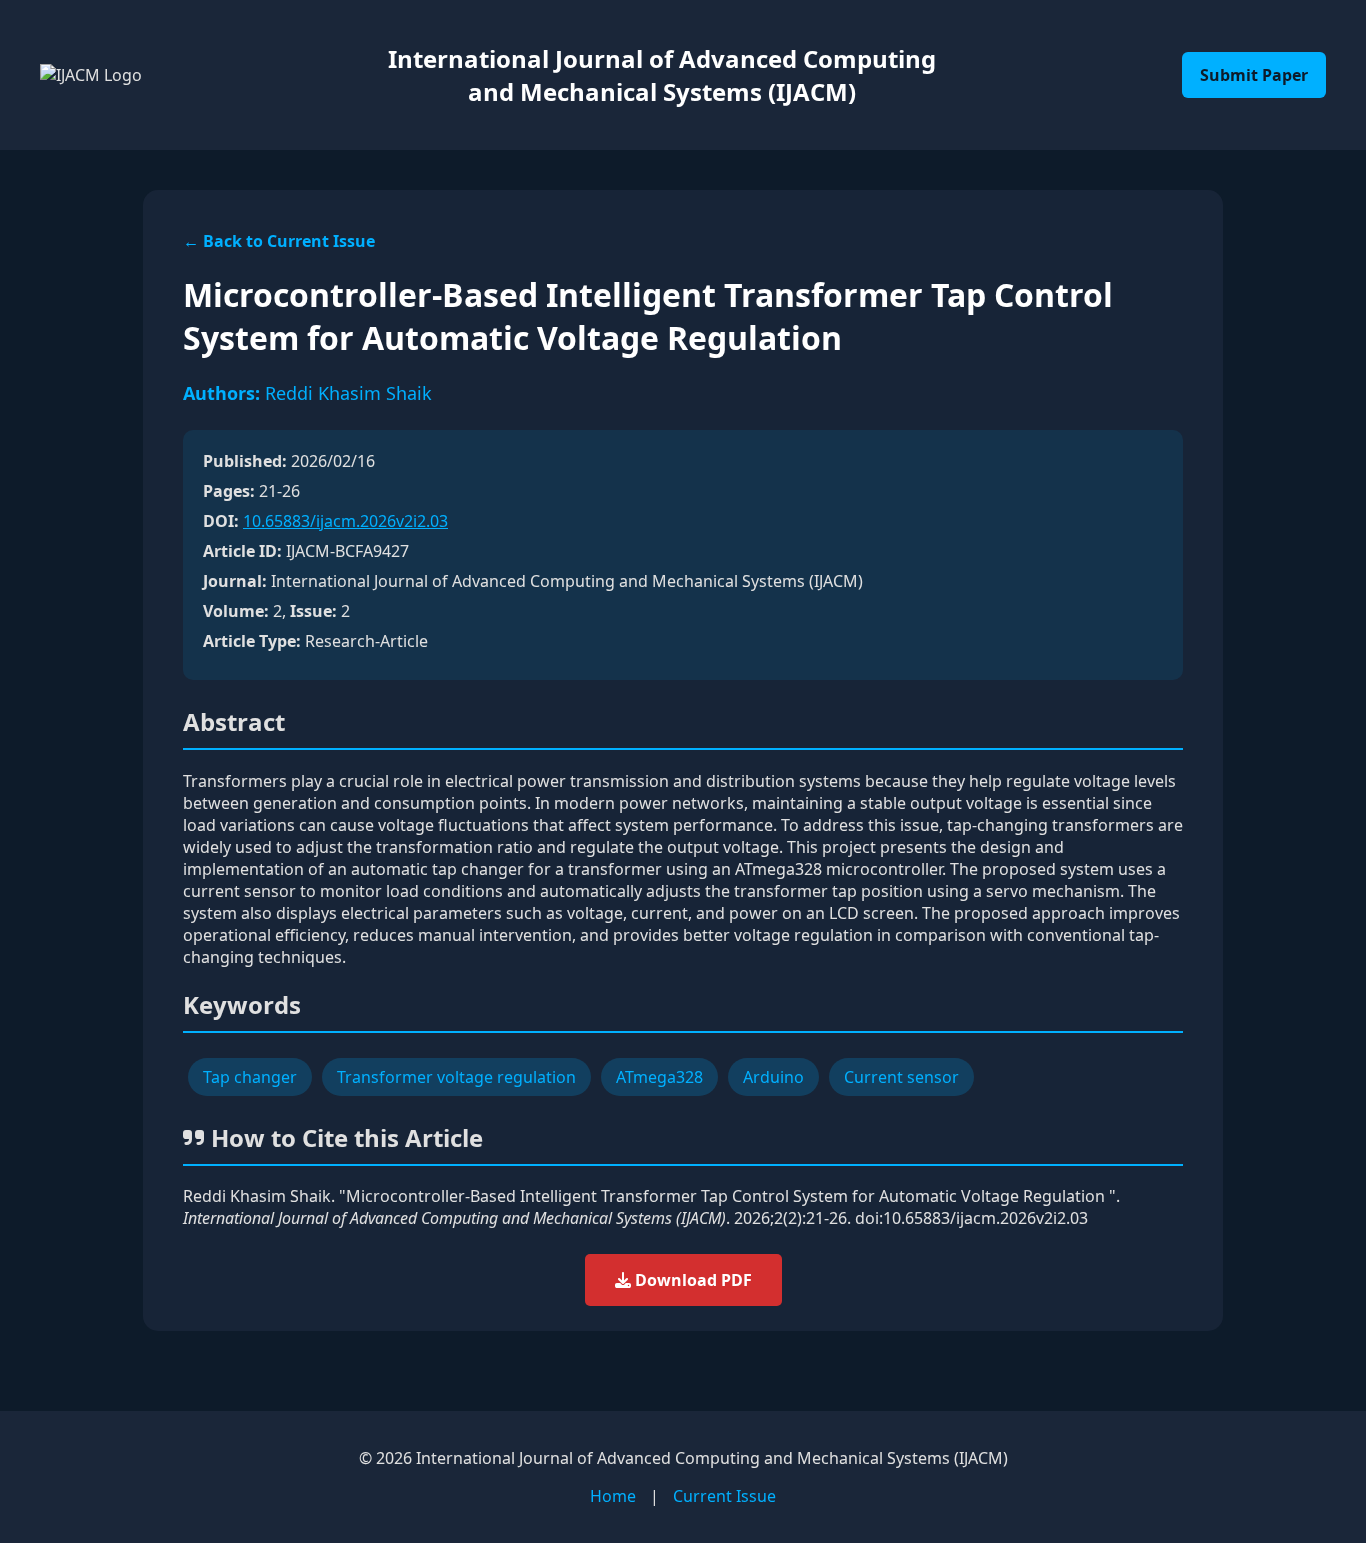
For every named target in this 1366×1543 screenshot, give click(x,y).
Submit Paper (1254, 75)
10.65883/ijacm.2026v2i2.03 (345, 521)
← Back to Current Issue (279, 241)
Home (613, 1496)
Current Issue (724, 1496)
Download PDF (691, 1280)
